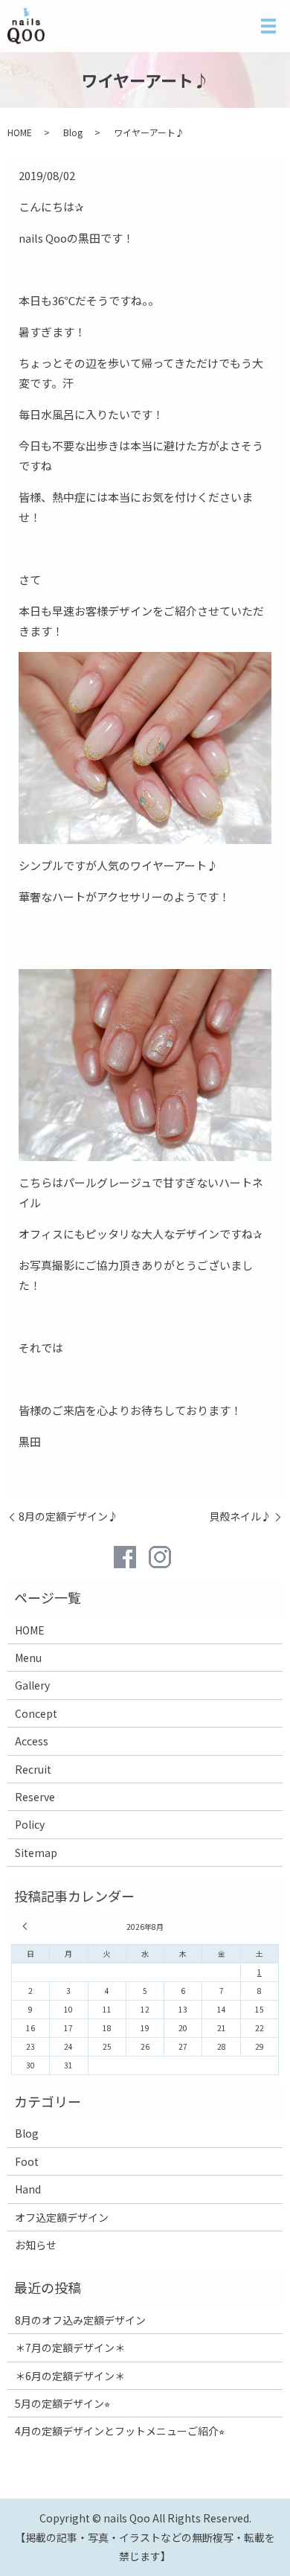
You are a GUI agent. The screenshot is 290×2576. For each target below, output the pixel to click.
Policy (30, 1824)
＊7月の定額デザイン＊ (70, 2348)
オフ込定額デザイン (62, 2217)
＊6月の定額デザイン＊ (70, 2376)
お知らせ (36, 2245)
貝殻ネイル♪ (240, 1516)
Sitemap (36, 1853)
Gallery (32, 1685)
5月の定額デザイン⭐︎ (62, 2403)
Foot (27, 2161)
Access (32, 1741)
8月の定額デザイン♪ (68, 1516)
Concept (36, 1713)
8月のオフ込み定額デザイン (80, 2320)
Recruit (33, 1769)
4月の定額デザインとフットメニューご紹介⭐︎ (120, 2431)
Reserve (35, 1797)
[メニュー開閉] (268, 26)
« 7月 (27, 1926)
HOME (20, 132)
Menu (28, 1658)
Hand (28, 2189)
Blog (73, 132)
